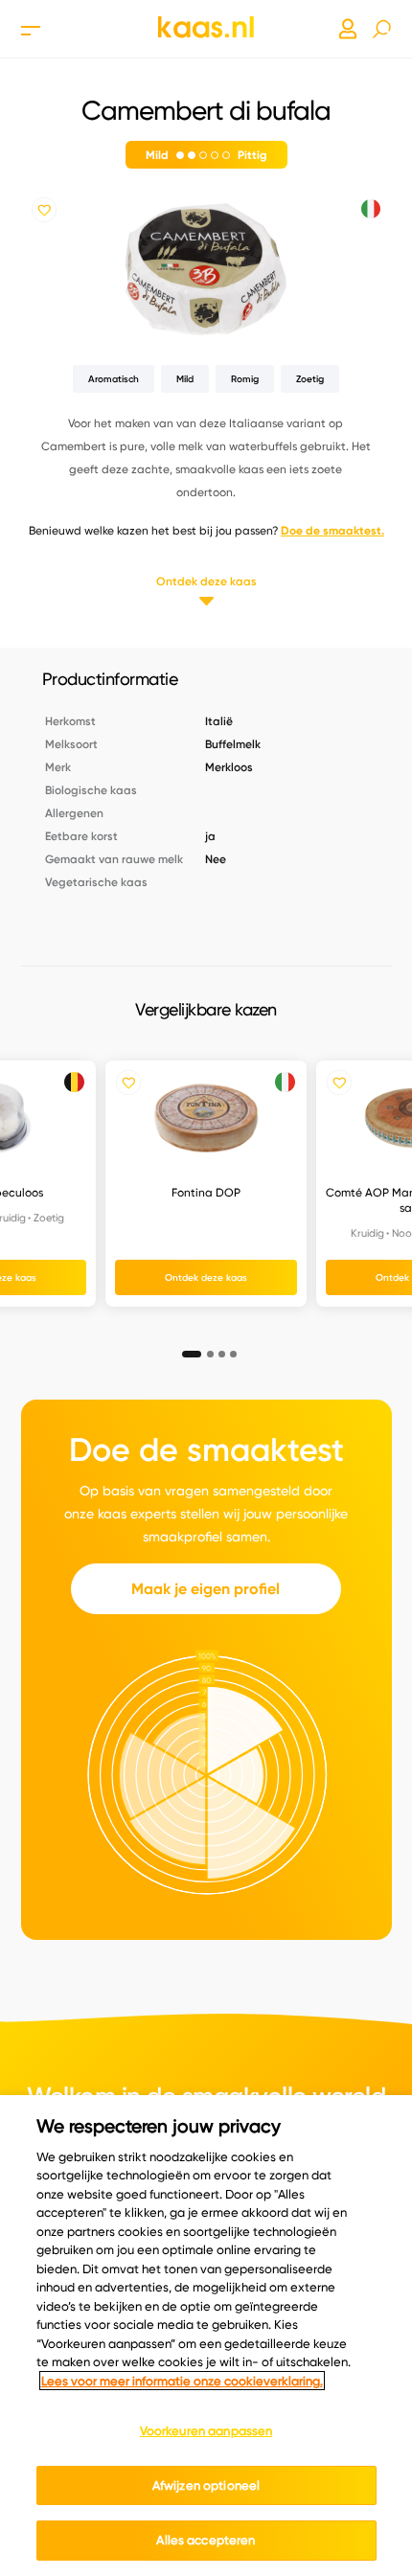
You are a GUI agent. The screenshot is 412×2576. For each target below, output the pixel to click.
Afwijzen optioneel (206, 2485)
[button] (186, 1348)
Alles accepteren (206, 2540)
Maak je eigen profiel (206, 1589)
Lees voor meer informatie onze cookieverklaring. (182, 2381)
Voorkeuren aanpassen (206, 2430)
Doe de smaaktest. (332, 530)
